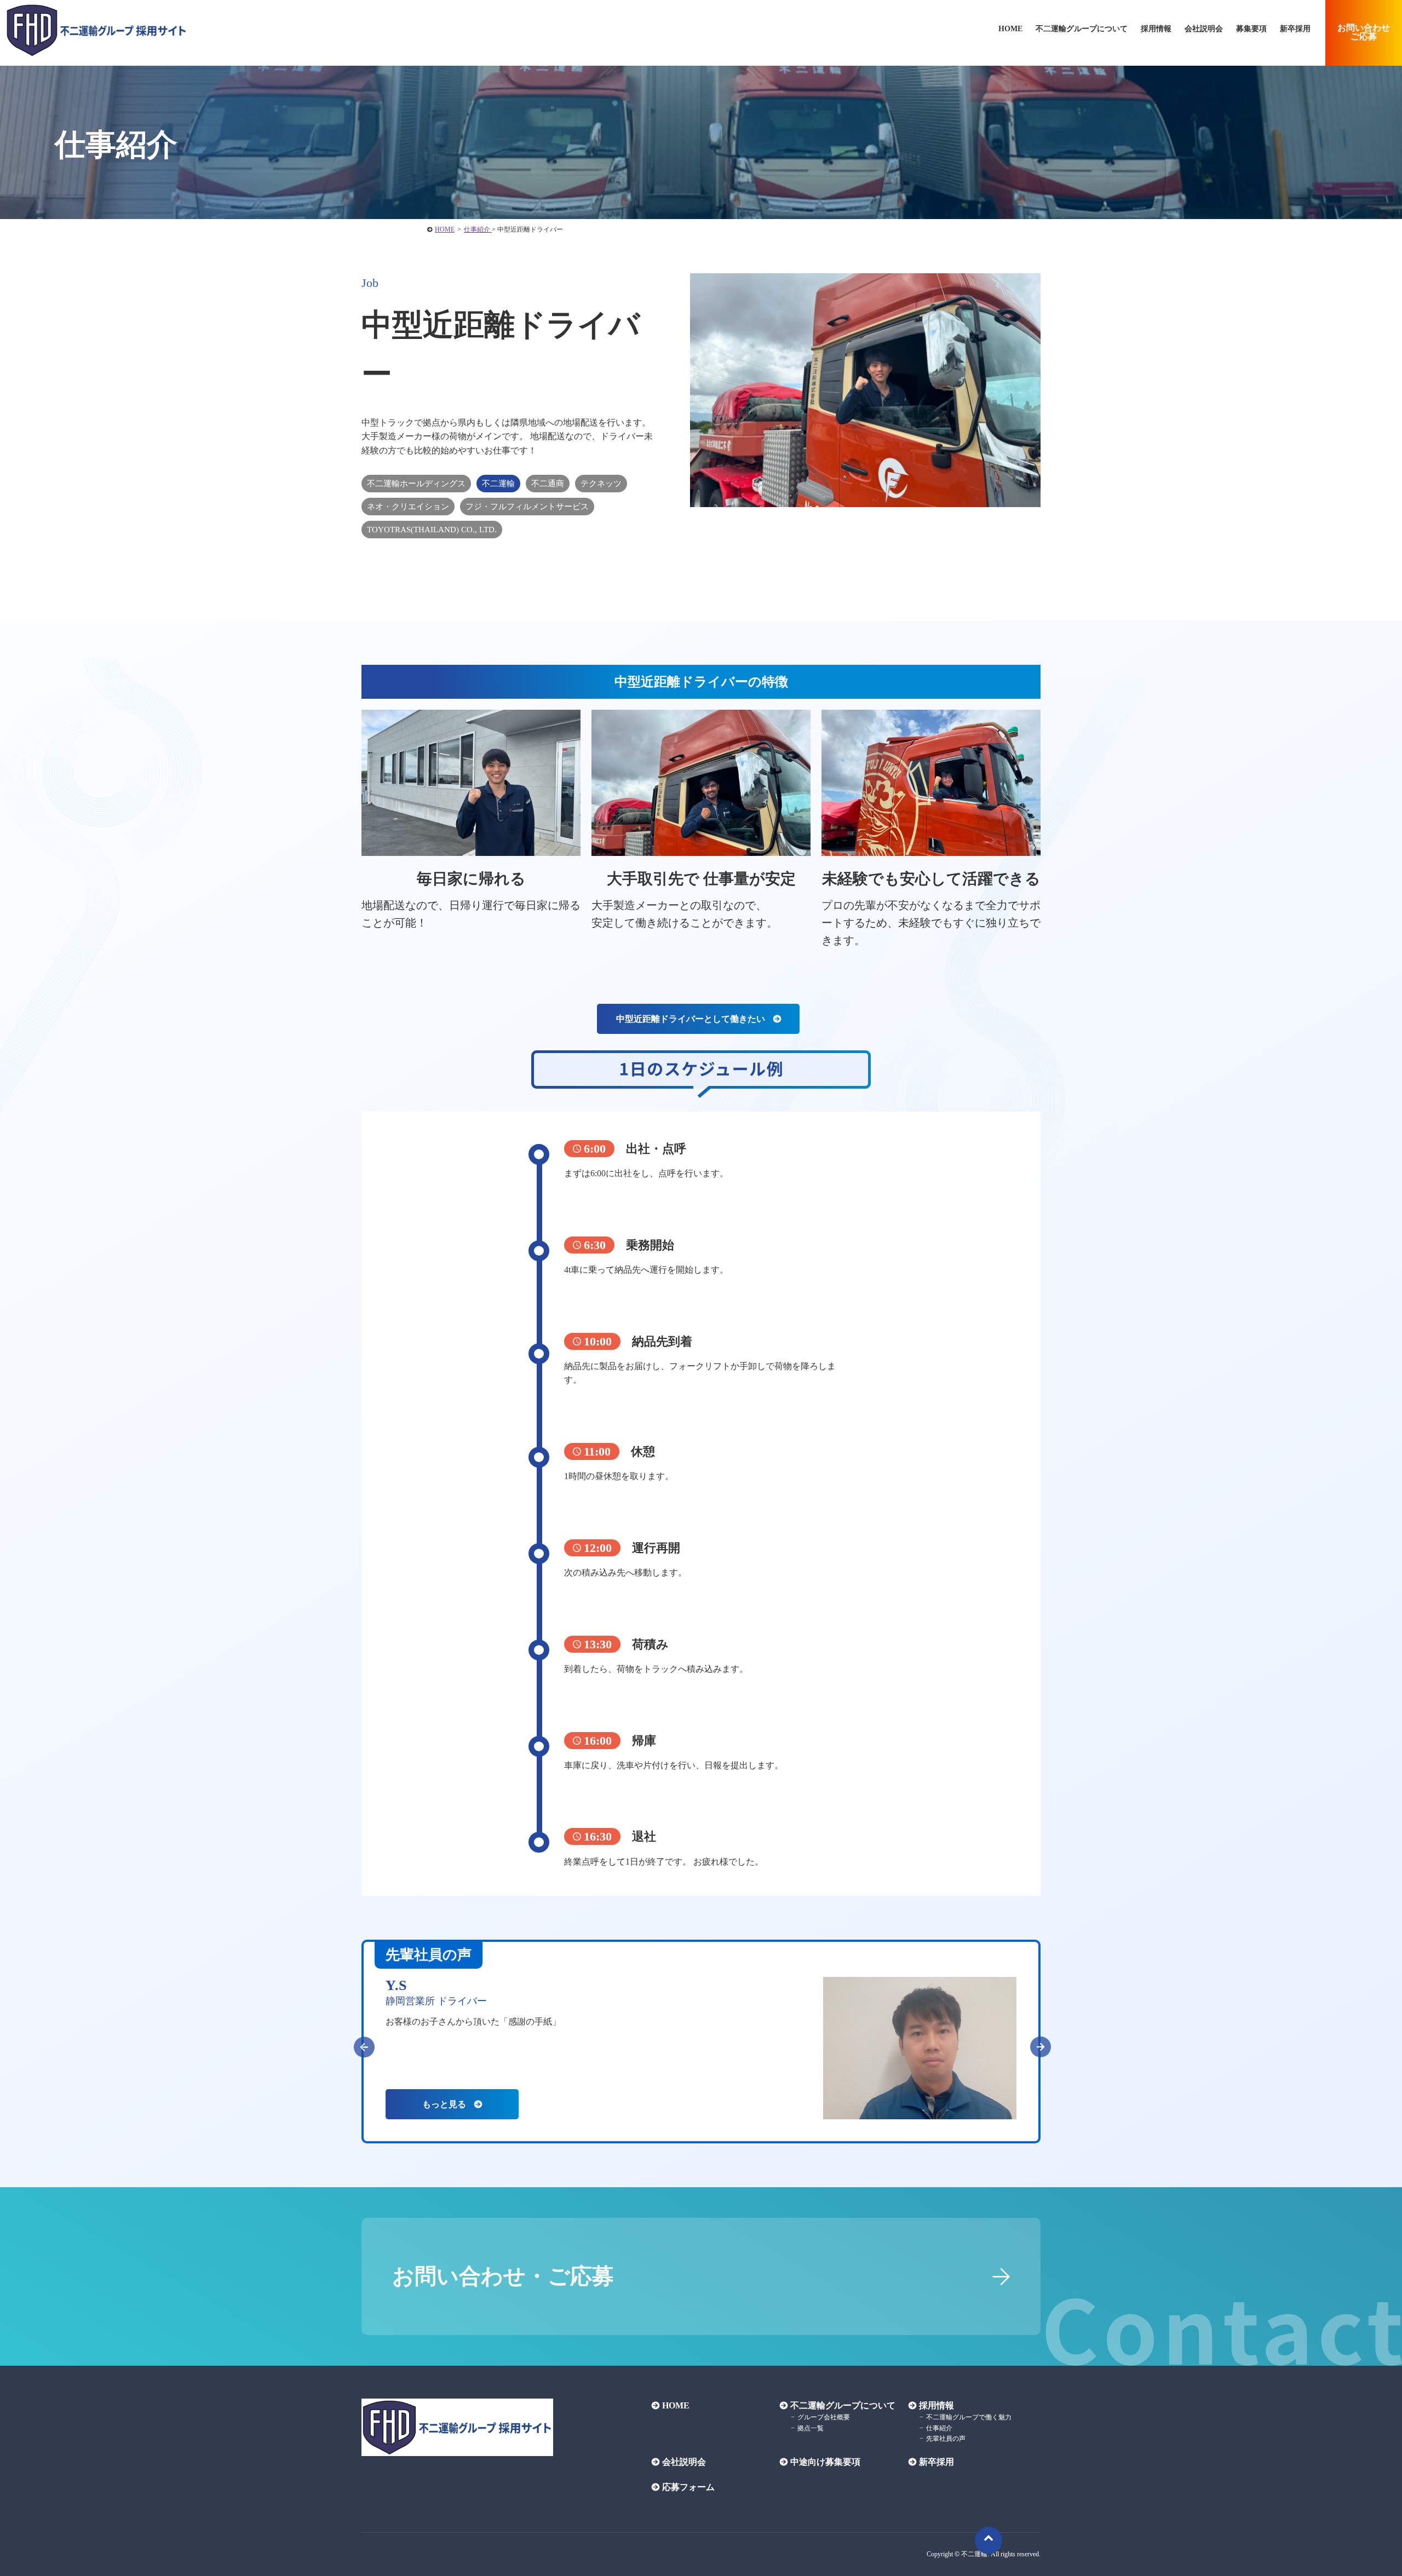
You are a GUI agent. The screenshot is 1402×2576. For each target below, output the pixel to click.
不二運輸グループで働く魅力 (969, 2417)
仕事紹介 (939, 2428)
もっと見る (444, 2104)
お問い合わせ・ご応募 (503, 2276)
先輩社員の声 (946, 2439)
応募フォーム (688, 2487)
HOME (676, 2405)
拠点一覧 (811, 2428)
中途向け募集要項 (825, 2462)
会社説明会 (1204, 29)
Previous (359, 2042)
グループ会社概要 (824, 2417)
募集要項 (1251, 29)
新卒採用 (1295, 29)
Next (1035, 2042)
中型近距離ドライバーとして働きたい (691, 1019)
